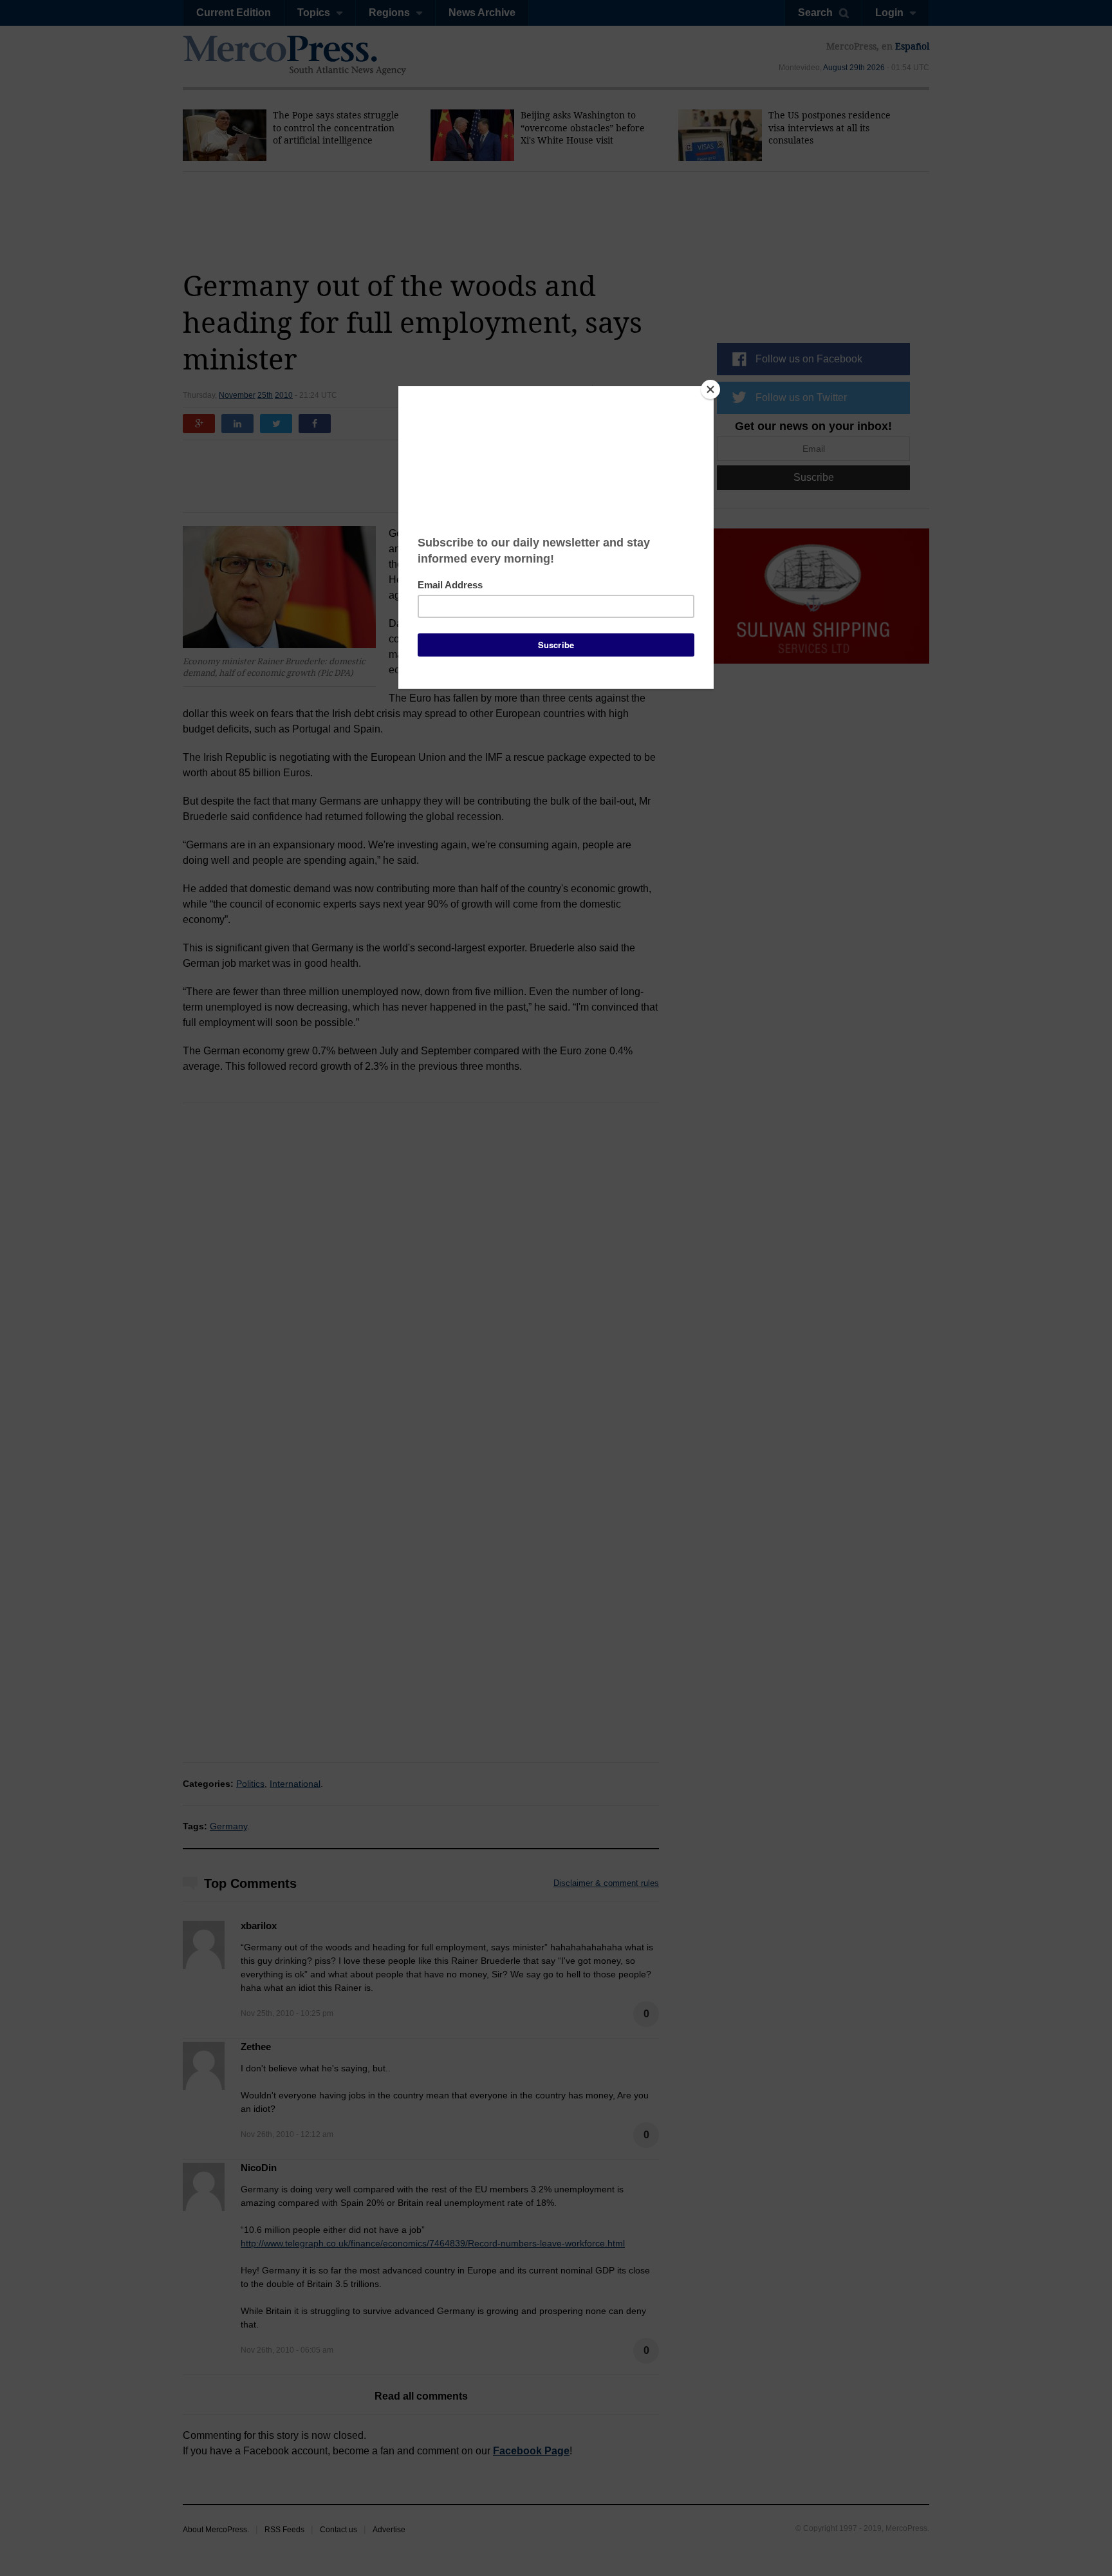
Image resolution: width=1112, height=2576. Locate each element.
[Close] (710, 389)
